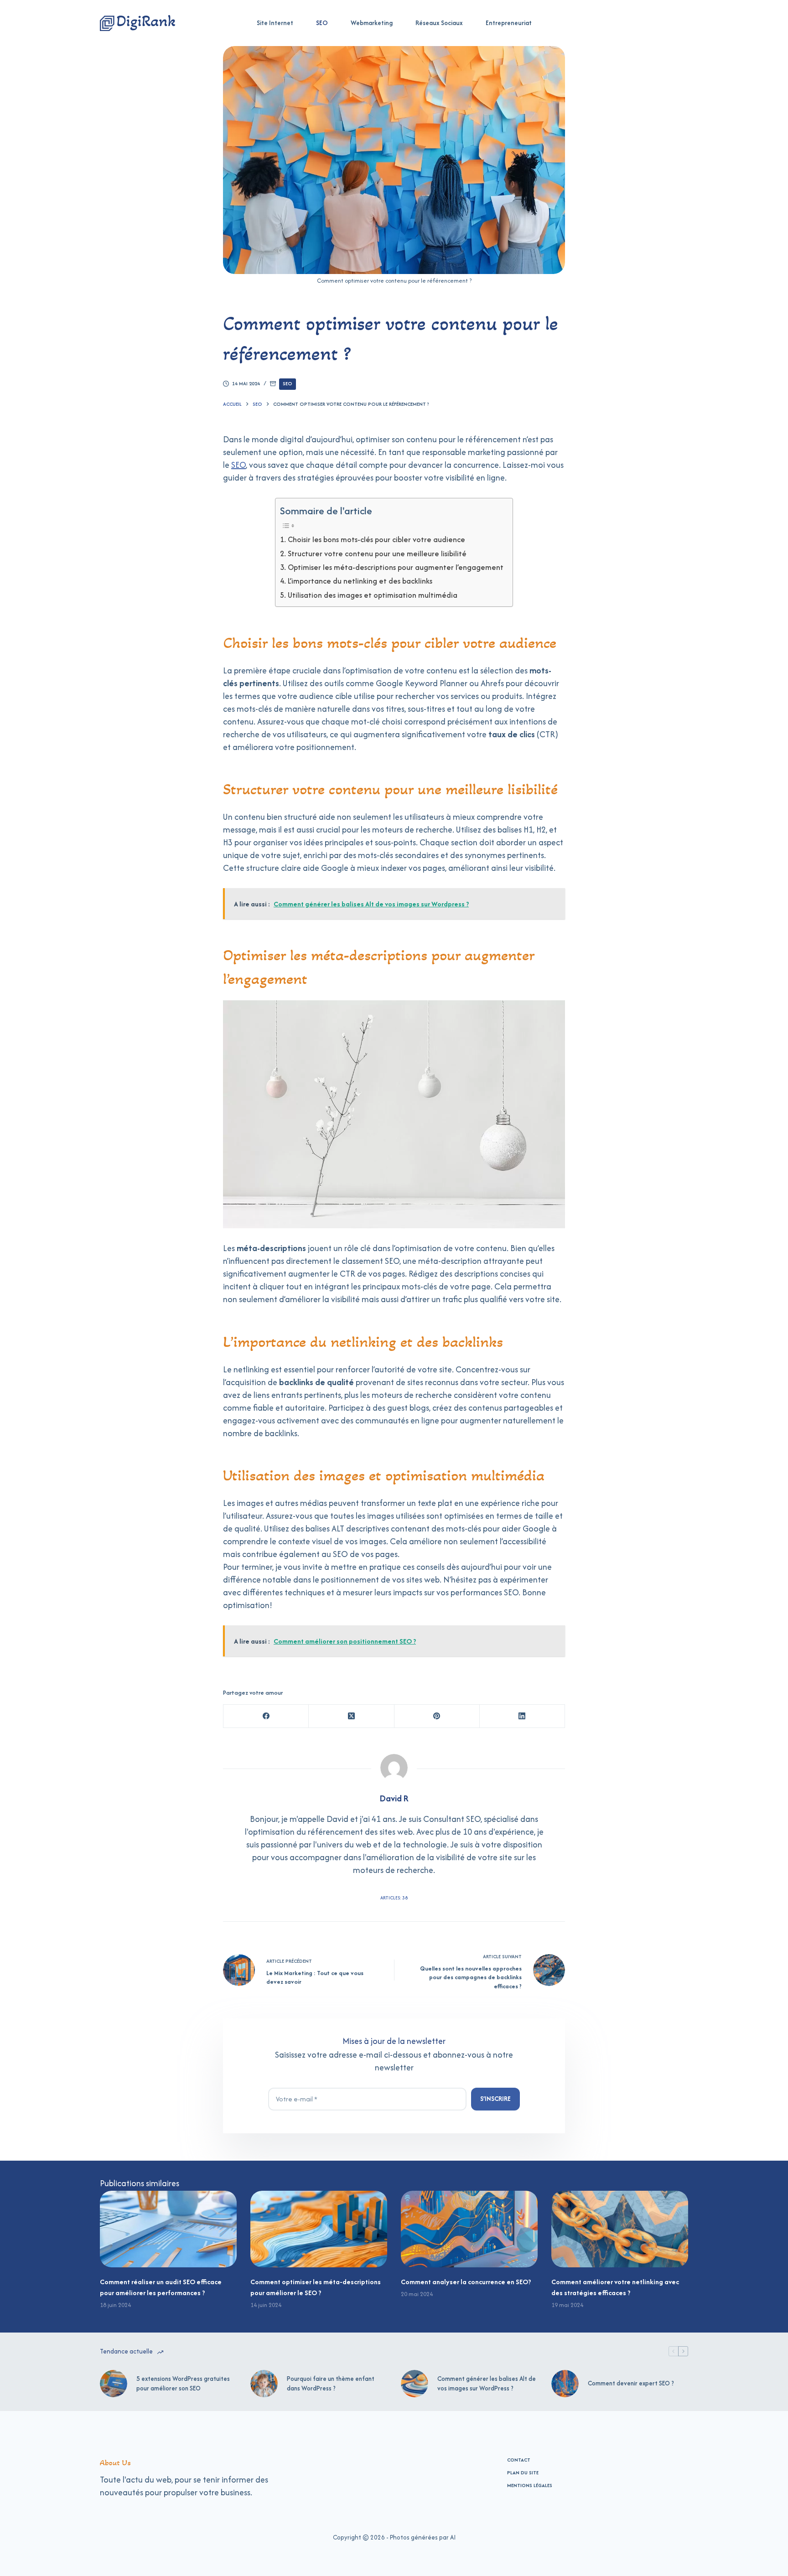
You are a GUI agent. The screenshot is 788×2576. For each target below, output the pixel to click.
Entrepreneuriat (509, 23)
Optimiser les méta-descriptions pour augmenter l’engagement (396, 567)
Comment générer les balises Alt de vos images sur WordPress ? (487, 2383)
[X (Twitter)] (351, 1716)
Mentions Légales (530, 2485)
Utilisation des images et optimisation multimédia (373, 595)
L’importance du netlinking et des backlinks (360, 581)
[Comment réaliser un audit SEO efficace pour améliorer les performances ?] (168, 2229)
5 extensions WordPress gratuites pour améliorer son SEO (183, 2383)
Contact (519, 2460)
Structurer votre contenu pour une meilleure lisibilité (377, 553)
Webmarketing (372, 23)
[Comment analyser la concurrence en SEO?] (469, 2229)
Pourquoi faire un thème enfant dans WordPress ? (331, 2383)
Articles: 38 (394, 1898)
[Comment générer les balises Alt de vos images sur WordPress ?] (415, 2384)
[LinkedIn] (522, 1716)
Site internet (275, 23)
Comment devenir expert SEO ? (631, 2383)
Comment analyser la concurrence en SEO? (466, 2282)
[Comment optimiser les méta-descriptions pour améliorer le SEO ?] (319, 2229)
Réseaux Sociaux (439, 23)
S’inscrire (495, 2099)
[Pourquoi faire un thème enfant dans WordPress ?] (264, 2384)
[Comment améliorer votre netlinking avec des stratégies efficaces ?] (620, 2229)
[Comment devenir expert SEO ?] (565, 2384)
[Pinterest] (437, 1716)
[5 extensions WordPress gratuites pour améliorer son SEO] (114, 2384)
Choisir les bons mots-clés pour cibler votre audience (376, 539)
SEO (322, 23)
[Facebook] (266, 1716)
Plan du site (523, 2473)
